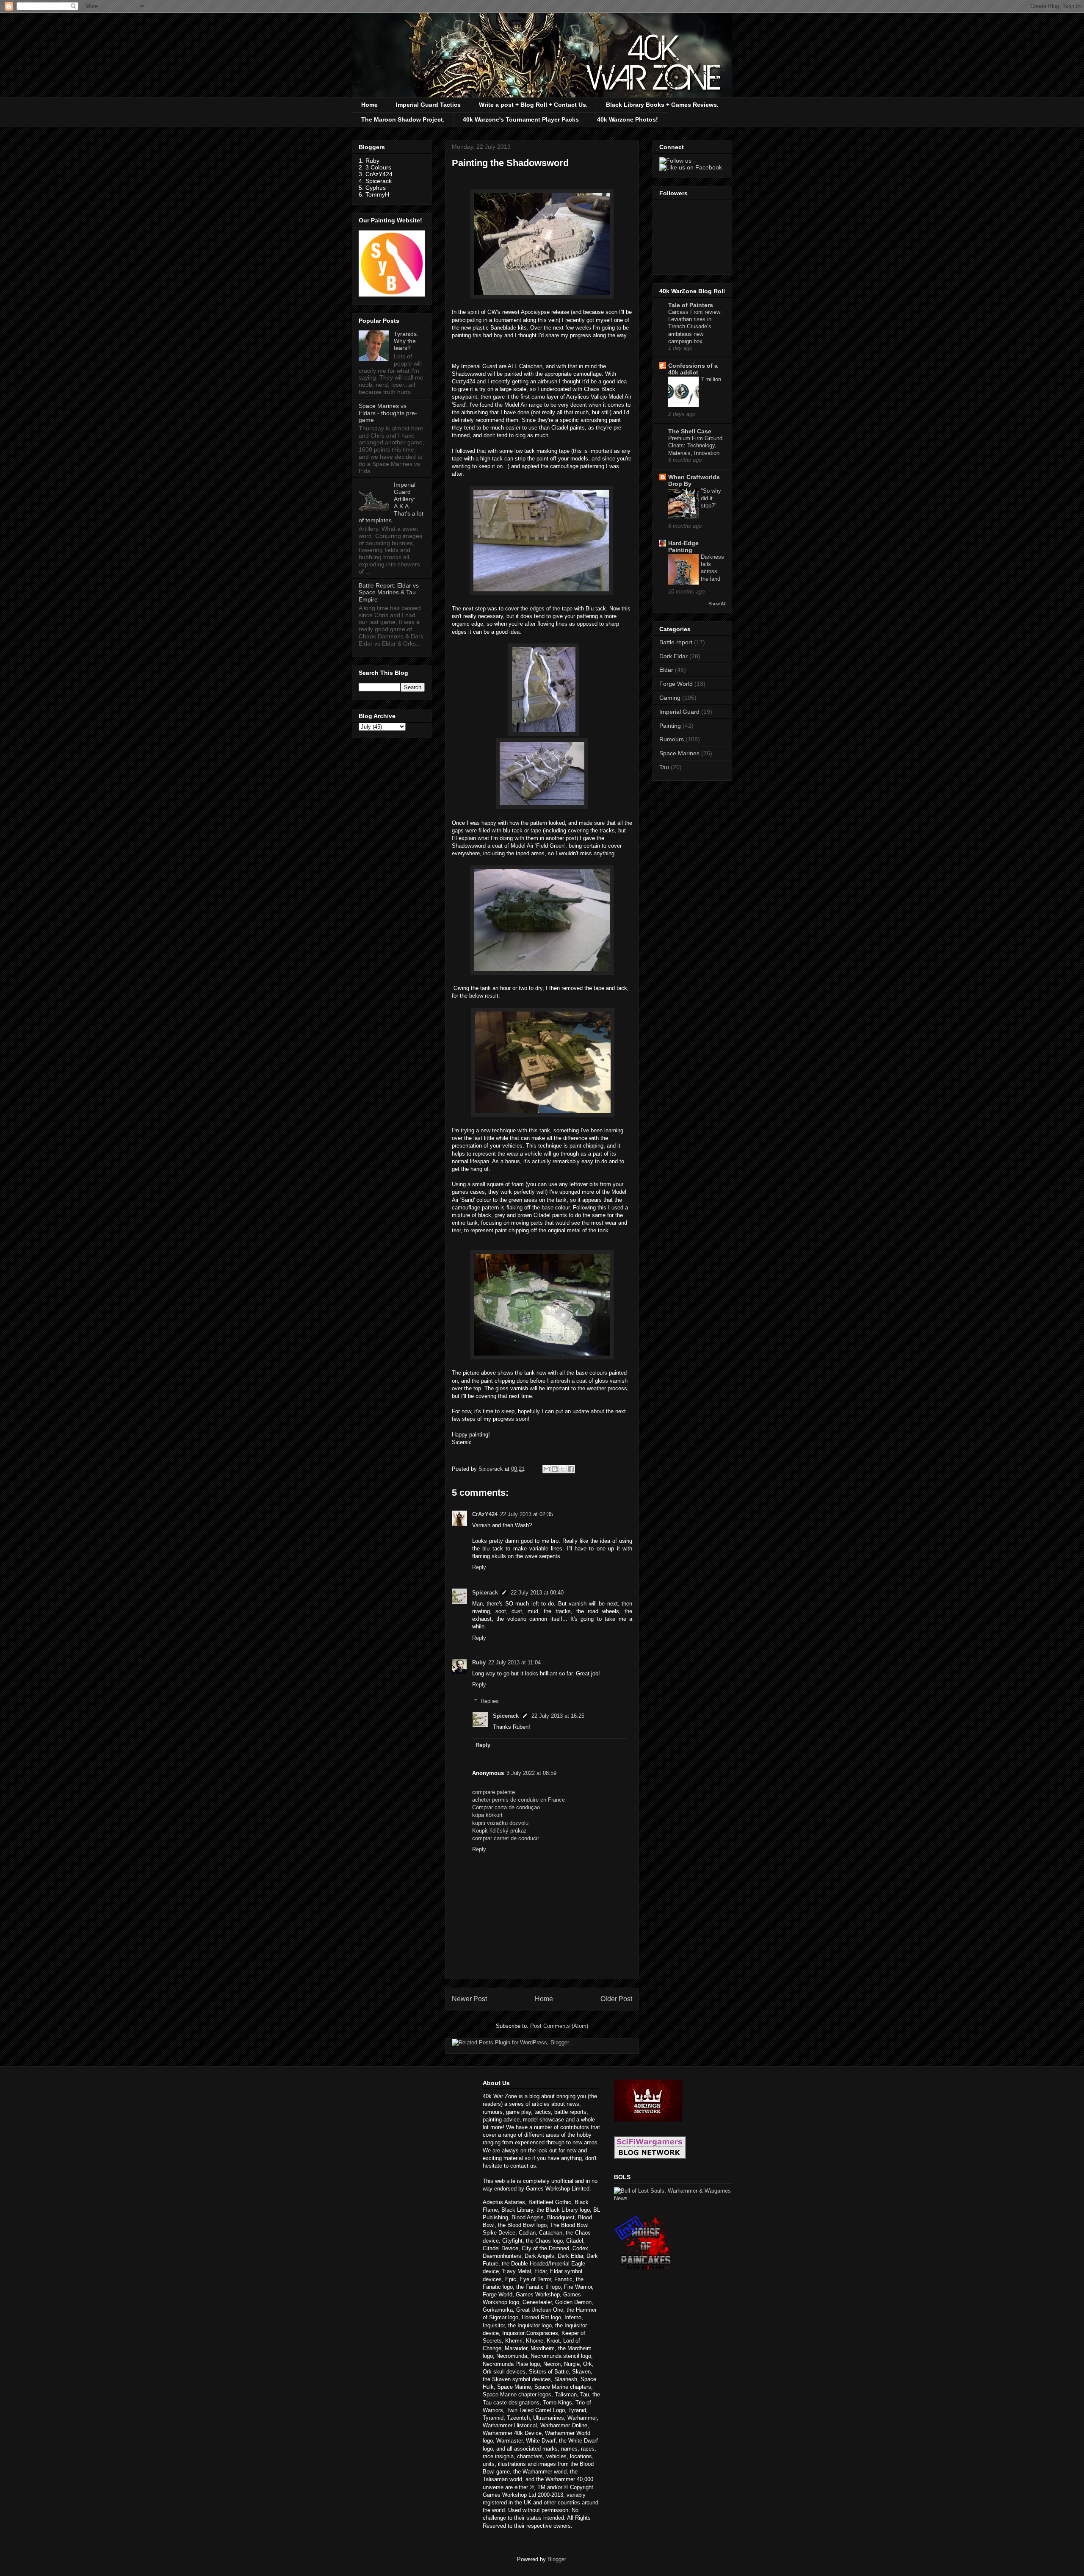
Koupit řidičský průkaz (499, 1831)
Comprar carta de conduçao (506, 1807)
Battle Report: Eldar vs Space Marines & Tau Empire (389, 593)
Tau (664, 767)
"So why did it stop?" (711, 498)
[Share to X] (563, 1469)
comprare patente (494, 1792)
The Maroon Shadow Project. (403, 119)
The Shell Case (690, 431)
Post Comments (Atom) (559, 2026)
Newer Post (469, 1999)
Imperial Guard (679, 712)
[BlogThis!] (555, 1469)
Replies (490, 1701)
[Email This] (547, 1469)
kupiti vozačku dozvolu (500, 1823)
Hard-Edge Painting (683, 546)
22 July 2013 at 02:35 (527, 1514)
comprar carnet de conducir (506, 1838)
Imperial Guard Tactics (428, 105)
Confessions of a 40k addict (693, 369)
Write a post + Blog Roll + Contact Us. (533, 105)
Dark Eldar (673, 656)
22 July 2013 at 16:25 (558, 1716)
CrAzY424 (485, 1514)
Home (369, 105)
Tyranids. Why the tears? (406, 341)
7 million (711, 379)
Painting (670, 726)
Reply (479, 1567)
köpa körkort (487, 1815)
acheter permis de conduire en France (518, 1800)
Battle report (676, 642)
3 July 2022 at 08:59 (531, 1773)
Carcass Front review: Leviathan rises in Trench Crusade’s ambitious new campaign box (695, 327)
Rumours (672, 739)
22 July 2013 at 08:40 (537, 1593)
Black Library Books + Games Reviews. (662, 105)
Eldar (666, 670)
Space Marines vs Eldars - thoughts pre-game (388, 413)
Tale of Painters (691, 305)
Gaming (670, 698)
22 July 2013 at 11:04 (514, 1662)
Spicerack (485, 1593)
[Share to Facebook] (571, 1469)
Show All (717, 604)
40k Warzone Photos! (628, 119)
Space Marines (679, 753)
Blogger (557, 2559)
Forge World (676, 684)
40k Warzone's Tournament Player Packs (521, 119)
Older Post (616, 1999)
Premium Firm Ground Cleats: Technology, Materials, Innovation (695, 446)
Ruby (479, 1662)
